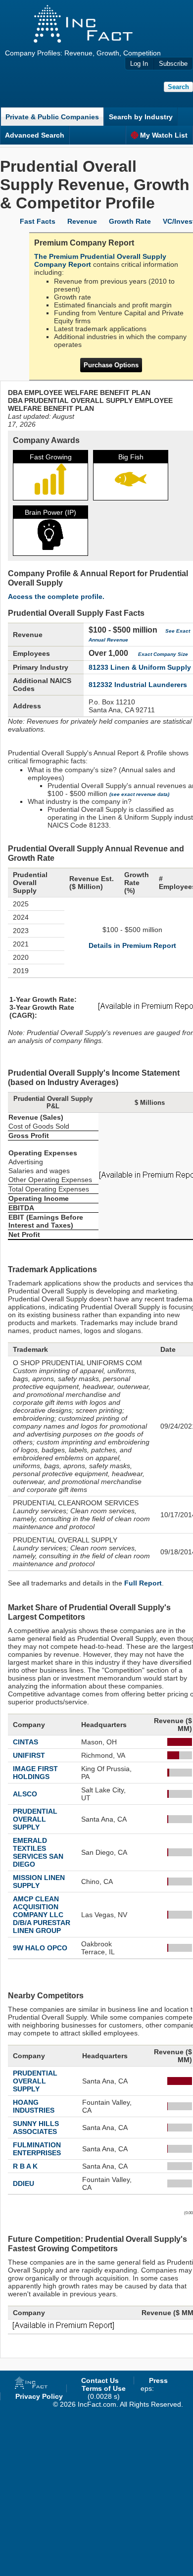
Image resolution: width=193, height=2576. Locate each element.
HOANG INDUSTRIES (34, 2106)
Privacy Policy (39, 2396)
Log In (139, 64)
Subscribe (173, 64)
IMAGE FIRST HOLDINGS (35, 1773)
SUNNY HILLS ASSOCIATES (36, 2128)
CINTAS (25, 1742)
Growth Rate (130, 221)
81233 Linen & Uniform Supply (140, 667)
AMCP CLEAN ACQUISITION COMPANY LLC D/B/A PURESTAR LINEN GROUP (42, 1915)
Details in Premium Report (132, 945)
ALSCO (25, 1794)
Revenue (82, 221)
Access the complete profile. (56, 596)
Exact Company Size (163, 654)
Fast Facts (38, 221)
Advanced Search (35, 135)
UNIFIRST (29, 1755)
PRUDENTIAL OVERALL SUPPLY (35, 1819)
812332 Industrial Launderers (138, 685)
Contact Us (100, 2380)
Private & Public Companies (52, 117)
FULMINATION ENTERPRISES (37, 2149)
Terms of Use (104, 2388)
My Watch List (164, 135)
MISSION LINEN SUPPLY (39, 1882)
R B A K (25, 2166)
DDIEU (24, 2183)
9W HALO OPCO (40, 1948)
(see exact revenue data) (139, 794)
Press (158, 2380)
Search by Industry (141, 117)
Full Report (143, 1583)
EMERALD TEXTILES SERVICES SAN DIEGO (38, 1852)
